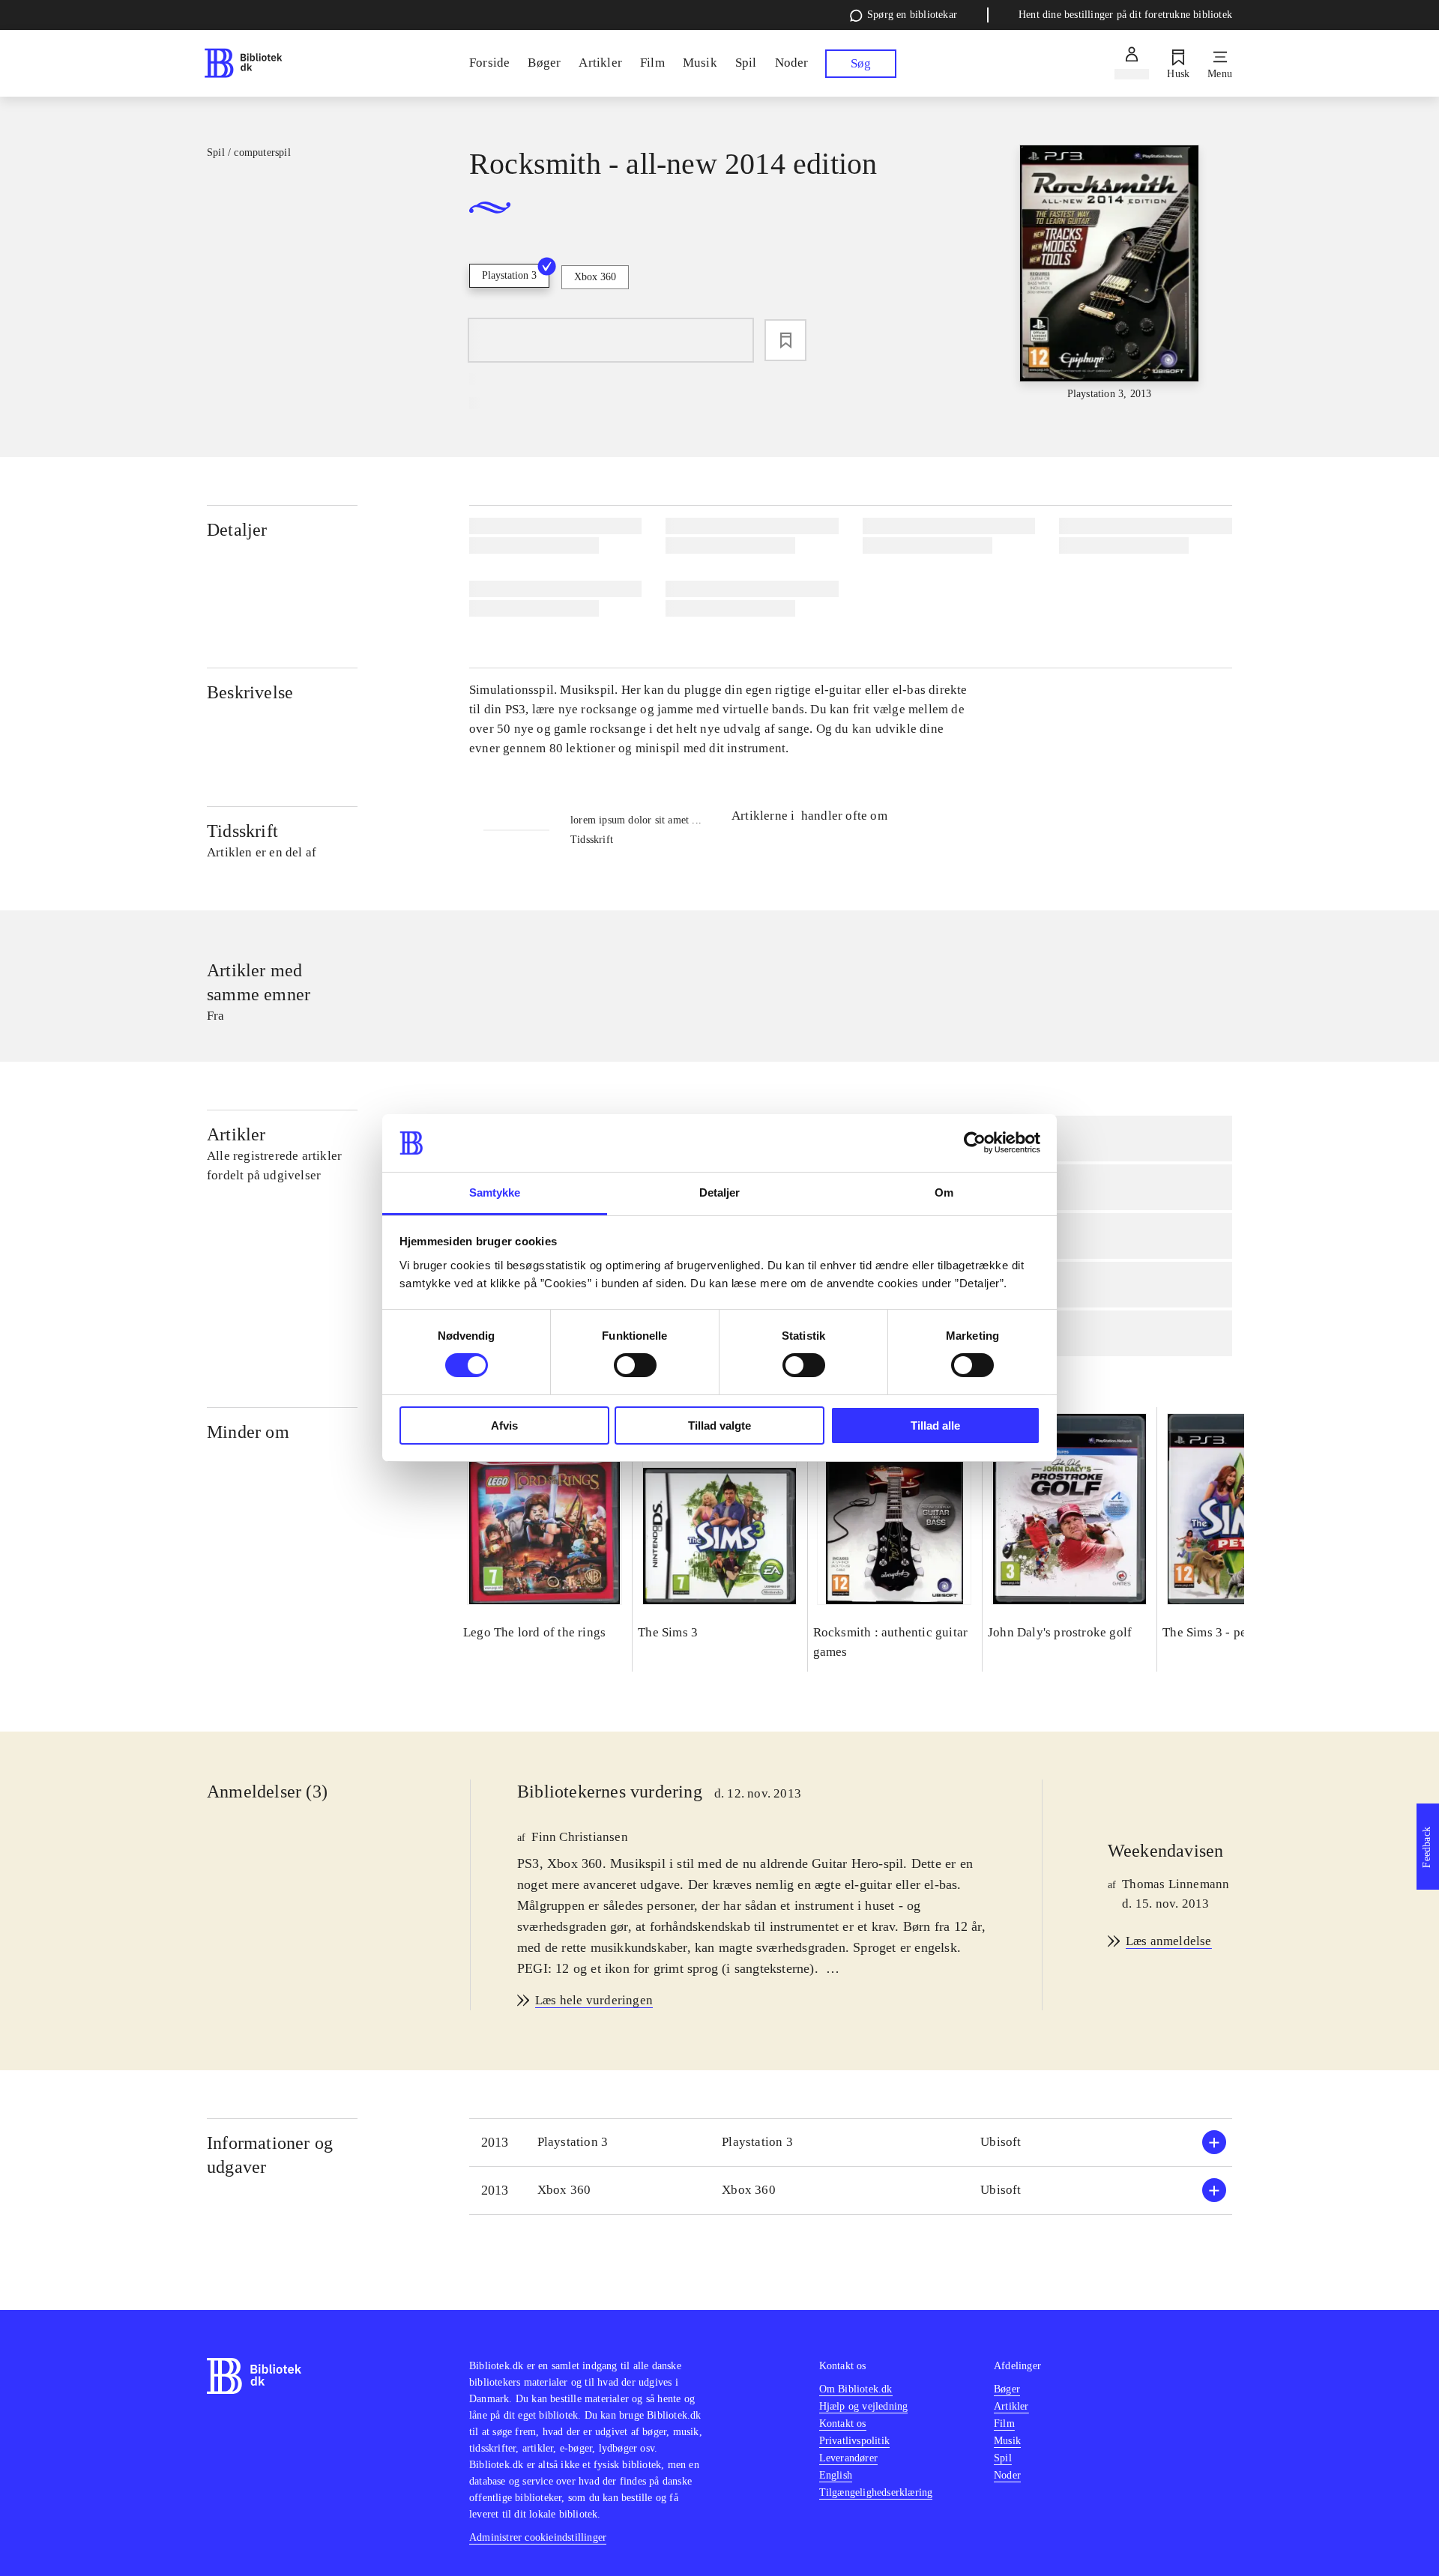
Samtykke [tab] (495, 1192)
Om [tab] (944, 1192)
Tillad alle (935, 1425)
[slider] (1109, 273)
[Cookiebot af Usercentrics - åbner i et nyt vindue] (975, 1143)
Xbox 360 (595, 277)
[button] (851, 2143)
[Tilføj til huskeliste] (785, 340)
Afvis (504, 1425)
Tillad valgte (719, 1425)
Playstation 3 (509, 275)
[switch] (635, 1365)
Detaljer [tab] (720, 1192)
